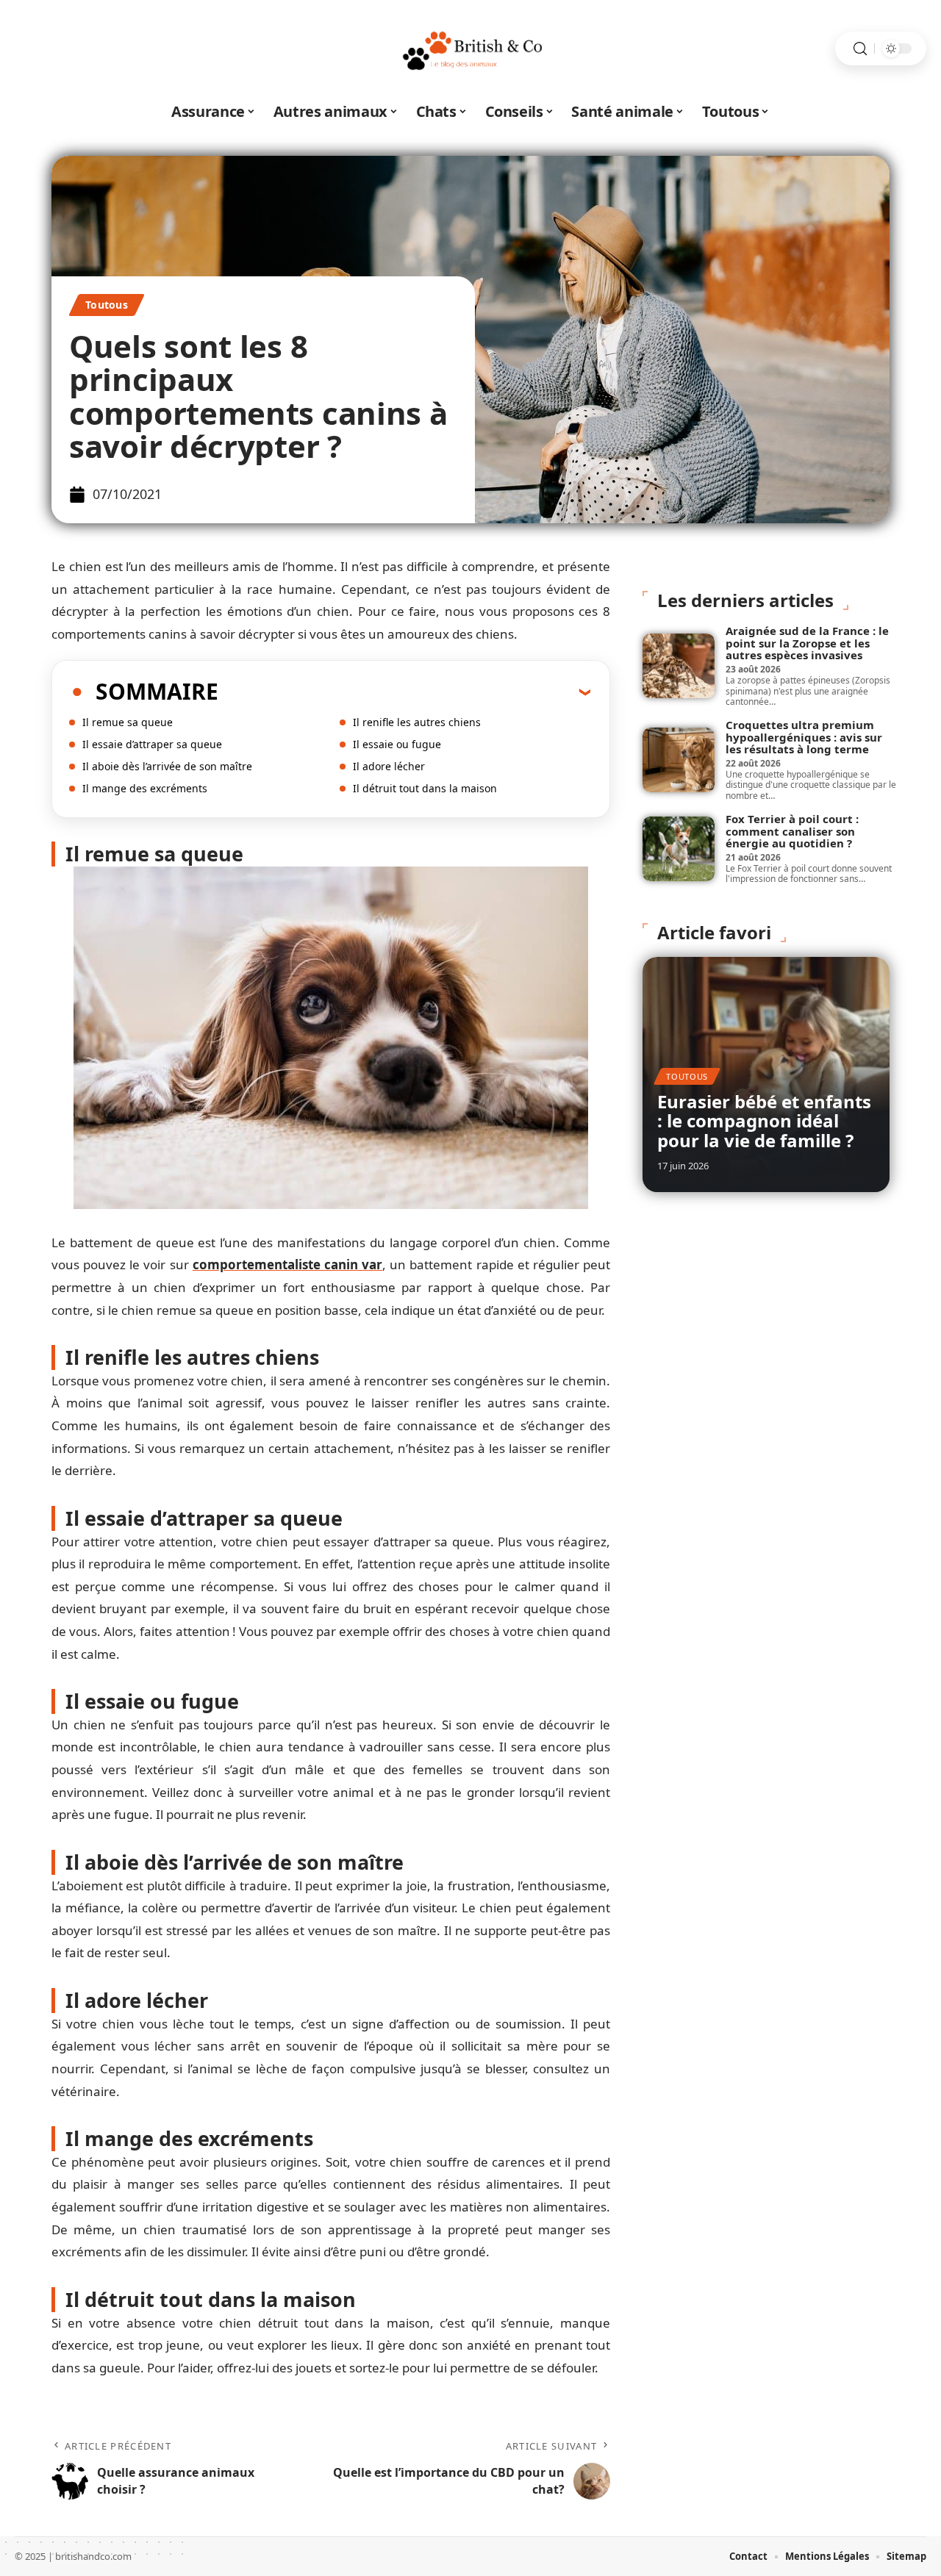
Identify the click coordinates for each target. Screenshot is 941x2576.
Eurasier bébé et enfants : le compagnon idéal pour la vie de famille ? (764, 1121)
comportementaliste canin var (287, 1264)
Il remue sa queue (128, 722)
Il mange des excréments (145, 788)
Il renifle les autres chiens (417, 722)
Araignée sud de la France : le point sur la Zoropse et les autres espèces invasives (807, 643)
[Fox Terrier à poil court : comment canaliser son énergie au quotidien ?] (679, 849)
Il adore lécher (389, 766)
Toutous (107, 305)
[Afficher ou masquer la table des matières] (404, 692)
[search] (860, 49)
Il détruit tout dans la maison (425, 788)
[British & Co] (470, 49)
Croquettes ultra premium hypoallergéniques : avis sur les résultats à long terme (804, 737)
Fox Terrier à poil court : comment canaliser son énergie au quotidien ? (792, 831)
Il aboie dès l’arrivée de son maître (167, 766)
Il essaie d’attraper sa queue (152, 744)
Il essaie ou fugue (397, 744)
